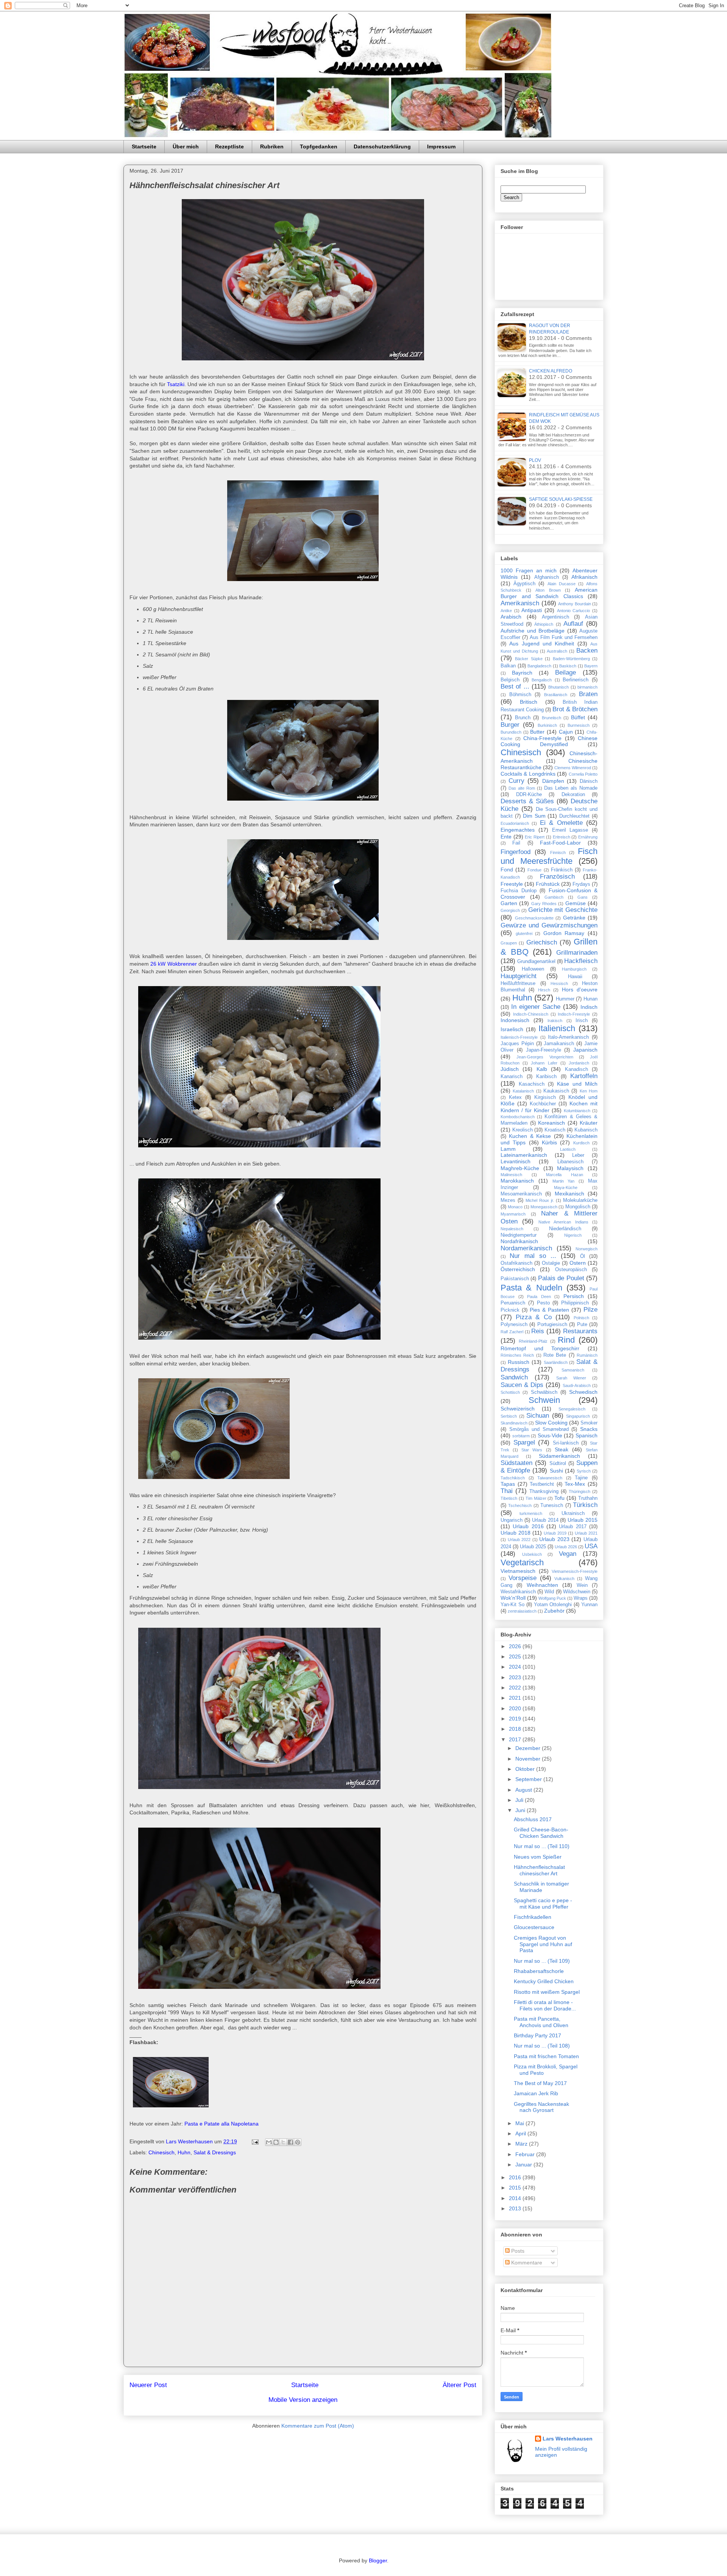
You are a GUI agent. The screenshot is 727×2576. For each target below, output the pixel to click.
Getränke (574, 918)
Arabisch (511, 617)
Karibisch (546, 1077)
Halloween (533, 969)
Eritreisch (562, 837)
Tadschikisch (513, 1478)
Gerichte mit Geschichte (563, 910)
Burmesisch (579, 725)
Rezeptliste (229, 146)
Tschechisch (520, 1505)
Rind (566, 1340)
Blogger (378, 2560)
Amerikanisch (520, 603)
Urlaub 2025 (533, 1547)
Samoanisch (573, 1370)
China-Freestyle (542, 738)
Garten (509, 903)
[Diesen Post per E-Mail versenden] (269, 2142)
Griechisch (542, 942)
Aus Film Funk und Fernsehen (564, 637)
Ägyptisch (524, 584)
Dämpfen (553, 781)
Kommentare (526, 2263)
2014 (516, 2198)
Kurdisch (581, 1143)
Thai (507, 1491)
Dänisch (589, 781)
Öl (583, 1256)
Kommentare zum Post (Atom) (318, 2426)
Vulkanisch (564, 1579)
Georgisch (510, 910)
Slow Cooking (551, 1423)
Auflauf (573, 624)
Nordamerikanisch (526, 1248)
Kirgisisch (545, 1097)
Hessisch (559, 983)
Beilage (566, 672)
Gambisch (554, 897)
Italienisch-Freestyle (519, 1037)
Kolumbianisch (577, 1111)
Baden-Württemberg (571, 659)
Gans (583, 897)
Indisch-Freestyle (574, 1014)
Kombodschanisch (518, 1117)
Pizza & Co (534, 1317)
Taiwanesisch (550, 1478)
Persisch (574, 1296)
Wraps (581, 1598)
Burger (510, 725)
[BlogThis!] (276, 2142)
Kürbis (549, 1142)
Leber (578, 1155)
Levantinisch (516, 1161)
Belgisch (510, 680)
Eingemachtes (518, 830)
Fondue (534, 870)
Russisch (519, 1362)
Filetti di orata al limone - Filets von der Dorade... (545, 2005)
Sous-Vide (550, 1435)
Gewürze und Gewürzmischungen (549, 925)
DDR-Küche (529, 795)
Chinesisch (161, 2152)
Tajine (581, 1478)
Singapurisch (578, 1416)
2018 (516, 1729)
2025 (516, 1657)
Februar (526, 2154)
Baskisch (568, 666)
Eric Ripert (535, 837)
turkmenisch (531, 1513)
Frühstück (548, 884)
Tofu (559, 1498)
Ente (506, 837)
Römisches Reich (517, 1355)
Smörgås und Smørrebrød (539, 1429)
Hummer (565, 999)
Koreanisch (551, 1123)
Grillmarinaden (577, 953)
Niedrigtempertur (519, 1235)
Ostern (578, 1263)
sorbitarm (521, 1436)
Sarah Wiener (571, 1378)
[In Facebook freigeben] (290, 2142)
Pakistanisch (515, 1279)
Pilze (590, 1310)
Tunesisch (552, 1505)
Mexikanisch (569, 1194)
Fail (516, 843)
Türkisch (585, 1505)
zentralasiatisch (522, 1611)
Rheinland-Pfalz (533, 1341)
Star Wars (532, 1450)
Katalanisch (523, 1091)
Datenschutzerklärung (382, 146)
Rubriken (272, 146)
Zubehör (554, 1611)
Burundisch (511, 732)
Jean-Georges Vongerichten (545, 1057)
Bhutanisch (559, 687)
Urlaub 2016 (528, 1526)
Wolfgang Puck (552, 1598)
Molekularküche (580, 1200)
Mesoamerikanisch (521, 1194)
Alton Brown (548, 590)
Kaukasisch (556, 1091)
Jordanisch (579, 1063)
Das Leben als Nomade (571, 788)
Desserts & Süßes (527, 801)
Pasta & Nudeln (531, 1288)
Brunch (523, 718)
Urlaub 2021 (586, 1533)
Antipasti (532, 610)
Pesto (543, 1303)
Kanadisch (576, 1069)
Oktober (526, 1769)
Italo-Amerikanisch (568, 1037)
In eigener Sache (536, 1007)
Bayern (591, 666)
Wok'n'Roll (513, 1598)
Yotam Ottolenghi (553, 1605)
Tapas (508, 1484)
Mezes (508, 1200)
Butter (537, 732)
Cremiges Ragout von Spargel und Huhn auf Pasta (543, 1944)
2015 (516, 2188)
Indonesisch (515, 1020)
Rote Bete (555, 1355)
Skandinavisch (514, 1423)
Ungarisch (512, 1520)
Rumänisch (587, 1355)
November (529, 1759)
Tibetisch (509, 1498)
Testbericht (542, 1484)
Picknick (510, 1310)
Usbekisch (532, 1554)
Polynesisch (514, 1325)
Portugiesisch (552, 1325)
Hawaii (575, 977)
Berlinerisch (576, 680)
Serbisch (509, 1416)
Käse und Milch (577, 1084)
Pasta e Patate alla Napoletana (222, 2124)
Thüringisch (580, 1491)
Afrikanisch (584, 577)
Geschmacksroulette (534, 918)
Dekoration (573, 795)
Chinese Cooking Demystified (549, 741)
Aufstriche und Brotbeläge (533, 631)
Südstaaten (516, 1463)
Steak (562, 1449)
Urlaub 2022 (519, 1540)
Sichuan (538, 1416)
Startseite (144, 146)
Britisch (529, 702)
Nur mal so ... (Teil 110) (542, 1846)
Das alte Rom (522, 788)
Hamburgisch (574, 969)
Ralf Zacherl (512, 1332)
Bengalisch (542, 680)
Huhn (184, 2152)
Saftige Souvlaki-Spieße (561, 499)
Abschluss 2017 (533, 1819)
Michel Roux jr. (540, 1200)
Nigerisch (573, 1235)
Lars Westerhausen (568, 2439)
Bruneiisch (551, 718)
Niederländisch (565, 1229)
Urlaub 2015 (583, 1520)
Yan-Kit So (512, 1605)
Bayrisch (522, 673)
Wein (582, 1585)
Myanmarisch (513, 1214)
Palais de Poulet (561, 1278)
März (522, 2144)
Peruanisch (513, 1303)
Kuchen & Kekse (530, 1136)
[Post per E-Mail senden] (255, 2141)
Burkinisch (547, 725)
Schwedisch (583, 1392)
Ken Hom (589, 1091)
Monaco (515, 1207)
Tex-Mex (575, 1484)
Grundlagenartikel (536, 962)
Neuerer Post (148, 2385)
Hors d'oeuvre (580, 990)
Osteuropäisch (571, 1270)
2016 (516, 2177)
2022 (516, 1688)
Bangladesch (539, 666)
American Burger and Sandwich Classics (549, 593)
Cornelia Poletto (583, 774)
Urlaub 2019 (555, 1533)
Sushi (556, 1471)
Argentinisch (555, 617)
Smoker (589, 1423)
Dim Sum (534, 816)
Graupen (509, 943)
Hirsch (544, 990)
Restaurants (580, 1331)
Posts (517, 2251)
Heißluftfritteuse (518, 983)
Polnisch (581, 1318)
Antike (506, 611)
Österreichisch (518, 1269)
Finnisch (558, 852)
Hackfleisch (581, 961)
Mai (520, 2123)
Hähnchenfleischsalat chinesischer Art (539, 1870)
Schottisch (510, 1392)
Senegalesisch (572, 1409)
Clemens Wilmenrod (573, 768)
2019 (516, 1719)
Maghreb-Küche (520, 1168)
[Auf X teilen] (283, 2142)
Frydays (581, 884)
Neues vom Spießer (538, 1857)
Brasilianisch (556, 695)
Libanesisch (570, 1162)
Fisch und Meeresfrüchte (549, 856)
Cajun (566, 732)
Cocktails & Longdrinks (528, 774)
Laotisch (568, 1149)
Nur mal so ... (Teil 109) (542, 1961)
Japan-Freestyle (544, 1050)
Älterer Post (459, 2385)
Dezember (529, 1748)
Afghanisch (547, 577)
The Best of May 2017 (540, 2083)
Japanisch (585, 1050)
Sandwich (514, 1377)
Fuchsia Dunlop (519, 891)
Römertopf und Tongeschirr (540, 1348)
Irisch (582, 1021)
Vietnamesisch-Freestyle (575, 1571)
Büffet (578, 717)
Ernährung (588, 837)
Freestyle (512, 884)
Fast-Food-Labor (560, 843)
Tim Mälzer (536, 1498)
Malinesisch (511, 1175)
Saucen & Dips (522, 1385)
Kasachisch (532, 1084)
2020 (516, 1708)
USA (591, 1546)
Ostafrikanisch (516, 1263)
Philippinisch (575, 1303)
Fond (507, 870)
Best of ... (515, 686)
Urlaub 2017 (573, 1527)
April (521, 2133)
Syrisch (584, 1471)
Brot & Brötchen (575, 709)
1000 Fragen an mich (529, 570)
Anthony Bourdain (575, 604)
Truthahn (588, 1498)
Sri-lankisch (566, 1443)
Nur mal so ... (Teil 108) (542, 2046)
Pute (582, 1325)
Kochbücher (543, 1104)
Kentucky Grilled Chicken (544, 1981)
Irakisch (555, 1021)
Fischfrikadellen (533, 1917)
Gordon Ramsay (564, 933)
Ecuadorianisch (515, 823)
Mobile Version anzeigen (303, 2400)
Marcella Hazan (565, 1175)
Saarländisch (556, 1362)
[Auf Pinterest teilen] (298, 2142)
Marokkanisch (517, 1181)
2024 (516, 1667)
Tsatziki (176, 384)
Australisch (557, 651)
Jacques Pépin (517, 1044)
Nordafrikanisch (519, 1241)
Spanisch (587, 1435)
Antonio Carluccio (574, 611)
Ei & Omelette (561, 823)
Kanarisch (512, 1077)
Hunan (590, 999)
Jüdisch (510, 1069)
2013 (516, 2208)
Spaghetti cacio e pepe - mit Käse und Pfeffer (543, 1904)
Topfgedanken (319, 146)
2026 (516, 1646)
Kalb (542, 1069)
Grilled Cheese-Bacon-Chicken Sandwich (541, 1833)
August (524, 1790)
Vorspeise (523, 1578)
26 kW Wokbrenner (173, 964)
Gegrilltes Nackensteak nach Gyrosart (541, 2107)
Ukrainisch (573, 1513)
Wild (549, 1592)
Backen (587, 651)
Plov (535, 460)
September (529, 1779)
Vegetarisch (522, 1562)
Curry (516, 781)
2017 (516, 1739)
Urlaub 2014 (545, 1520)
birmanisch (587, 687)
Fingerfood (516, 852)
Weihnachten (542, 1585)
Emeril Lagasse (570, 830)
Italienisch (557, 1028)
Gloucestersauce (534, 1927)
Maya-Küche (566, 1187)
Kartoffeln (584, 1076)
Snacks (589, 1429)
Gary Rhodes (544, 904)
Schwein (544, 1400)
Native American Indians (563, 1222)
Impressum (441, 146)
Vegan (568, 1554)
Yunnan (589, 1605)
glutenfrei (524, 933)
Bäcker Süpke (529, 659)
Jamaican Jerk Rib (536, 2093)
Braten (588, 694)
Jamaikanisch (559, 1044)
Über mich (186, 146)
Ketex (515, 1097)
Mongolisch (578, 1207)
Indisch (589, 1007)
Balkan (508, 666)
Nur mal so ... (533, 1256)
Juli (520, 1800)
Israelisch (512, 1029)
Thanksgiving (544, 1491)
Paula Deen (539, 1297)
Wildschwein (577, 1592)
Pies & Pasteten (549, 1310)
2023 (516, 1677)
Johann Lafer (544, 1063)
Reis (538, 1331)
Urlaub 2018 (516, 1533)
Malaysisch (570, 1168)
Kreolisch (523, 1130)
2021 (516, 1698)
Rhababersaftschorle (539, 1971)
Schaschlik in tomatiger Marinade (541, 1887)
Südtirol (558, 1463)
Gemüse (576, 903)
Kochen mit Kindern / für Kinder (549, 1107)
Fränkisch (562, 870)
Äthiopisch (544, 624)
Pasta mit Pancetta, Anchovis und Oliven (541, 2022)
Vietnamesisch (518, 1571)
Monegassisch (544, 1207)
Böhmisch (520, 695)
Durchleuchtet (574, 816)
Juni (521, 1810)
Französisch (557, 877)
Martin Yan (564, 1181)
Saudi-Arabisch (577, 1385)
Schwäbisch (544, 1392)
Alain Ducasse (562, 584)
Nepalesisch (512, 1229)
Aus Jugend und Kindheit (542, 644)
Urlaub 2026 (566, 1547)
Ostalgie (551, 1263)
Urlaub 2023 (554, 1539)
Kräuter (589, 1123)
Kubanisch (586, 1130)
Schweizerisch (518, 1409)
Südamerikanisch (559, 1456)
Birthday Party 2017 (537, 2035)
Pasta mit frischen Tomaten (546, 2056)
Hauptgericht (519, 976)
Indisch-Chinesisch (531, 1014)
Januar (524, 2165)
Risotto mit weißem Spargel (547, 1992)
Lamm (508, 1149)
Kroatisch (555, 1130)
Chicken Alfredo (551, 371)
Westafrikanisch (518, 1592)
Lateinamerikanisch (524, 1155)
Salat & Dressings (215, 2152)
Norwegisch (587, 1249)
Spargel (524, 1442)
